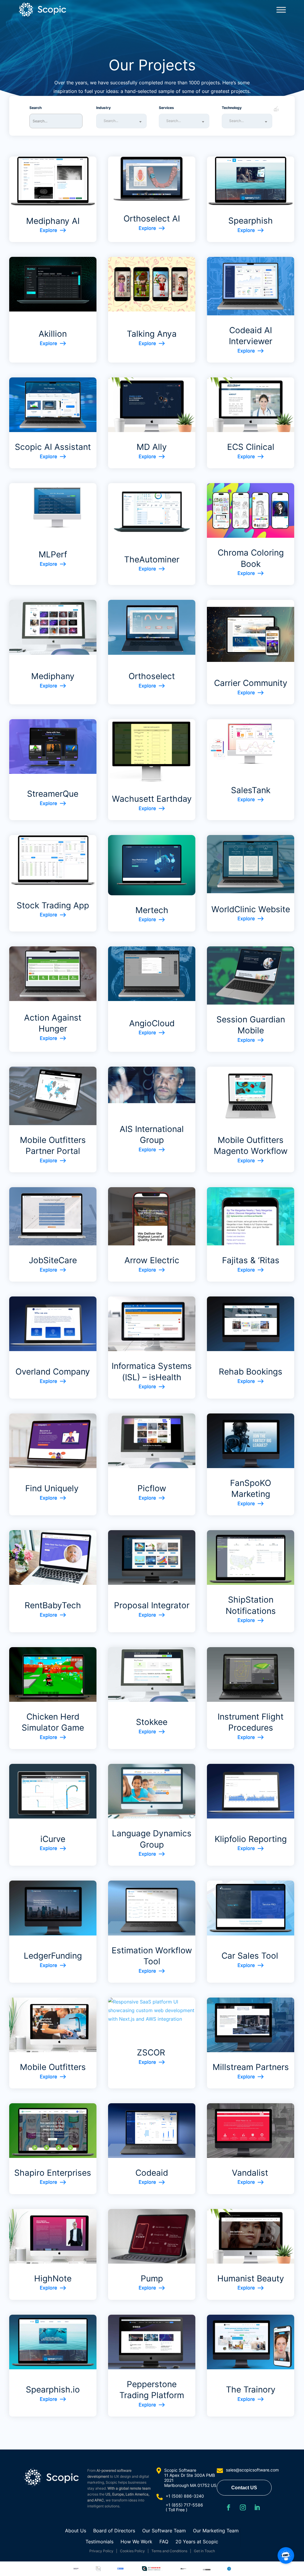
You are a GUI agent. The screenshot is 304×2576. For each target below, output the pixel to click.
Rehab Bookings (251, 1372)
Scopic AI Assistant (53, 447)
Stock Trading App (53, 905)
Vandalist (251, 2173)
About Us (76, 2531)
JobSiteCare (53, 1260)
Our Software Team (164, 2531)
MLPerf (53, 554)
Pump (152, 2278)
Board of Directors (114, 2531)
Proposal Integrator (152, 1605)
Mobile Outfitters (53, 2067)
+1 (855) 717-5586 (184, 2505)
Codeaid (152, 2173)
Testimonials (99, 2542)
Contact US (244, 2488)
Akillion (53, 334)
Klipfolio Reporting (251, 1839)
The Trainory (251, 2390)
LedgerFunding (53, 1956)
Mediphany (53, 676)
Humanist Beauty (251, 2278)
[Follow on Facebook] (229, 2507)
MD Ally (152, 447)
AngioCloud (152, 1023)
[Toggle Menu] (281, 10)
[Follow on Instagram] (243, 2507)
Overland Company (53, 1372)
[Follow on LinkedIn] (257, 2507)
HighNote (53, 2278)
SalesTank (251, 790)
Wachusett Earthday (152, 799)
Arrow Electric (152, 1260)
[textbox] (123, 121)
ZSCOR (152, 2052)
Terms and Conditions (169, 2551)
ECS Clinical (251, 447)
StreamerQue (53, 794)
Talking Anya (152, 334)
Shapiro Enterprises (53, 2173)
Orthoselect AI (152, 219)
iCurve (53, 1839)
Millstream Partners (251, 2067)
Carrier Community (251, 683)
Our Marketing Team (216, 2531)
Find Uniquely (53, 1488)
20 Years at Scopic (197, 2542)
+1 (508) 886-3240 (185, 2496)
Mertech (152, 910)
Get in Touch (204, 2551)
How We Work (136, 2542)
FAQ (164, 2542)
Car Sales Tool (251, 1956)
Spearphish (251, 221)
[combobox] (121, 121)
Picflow (152, 1488)
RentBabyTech (53, 1605)
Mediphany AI (53, 221)
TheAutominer (152, 559)
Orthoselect (152, 676)
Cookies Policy (132, 2551)
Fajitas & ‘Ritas (251, 1260)
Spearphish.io (53, 2390)
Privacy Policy (101, 2551)
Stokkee (152, 1722)
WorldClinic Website (251, 909)
